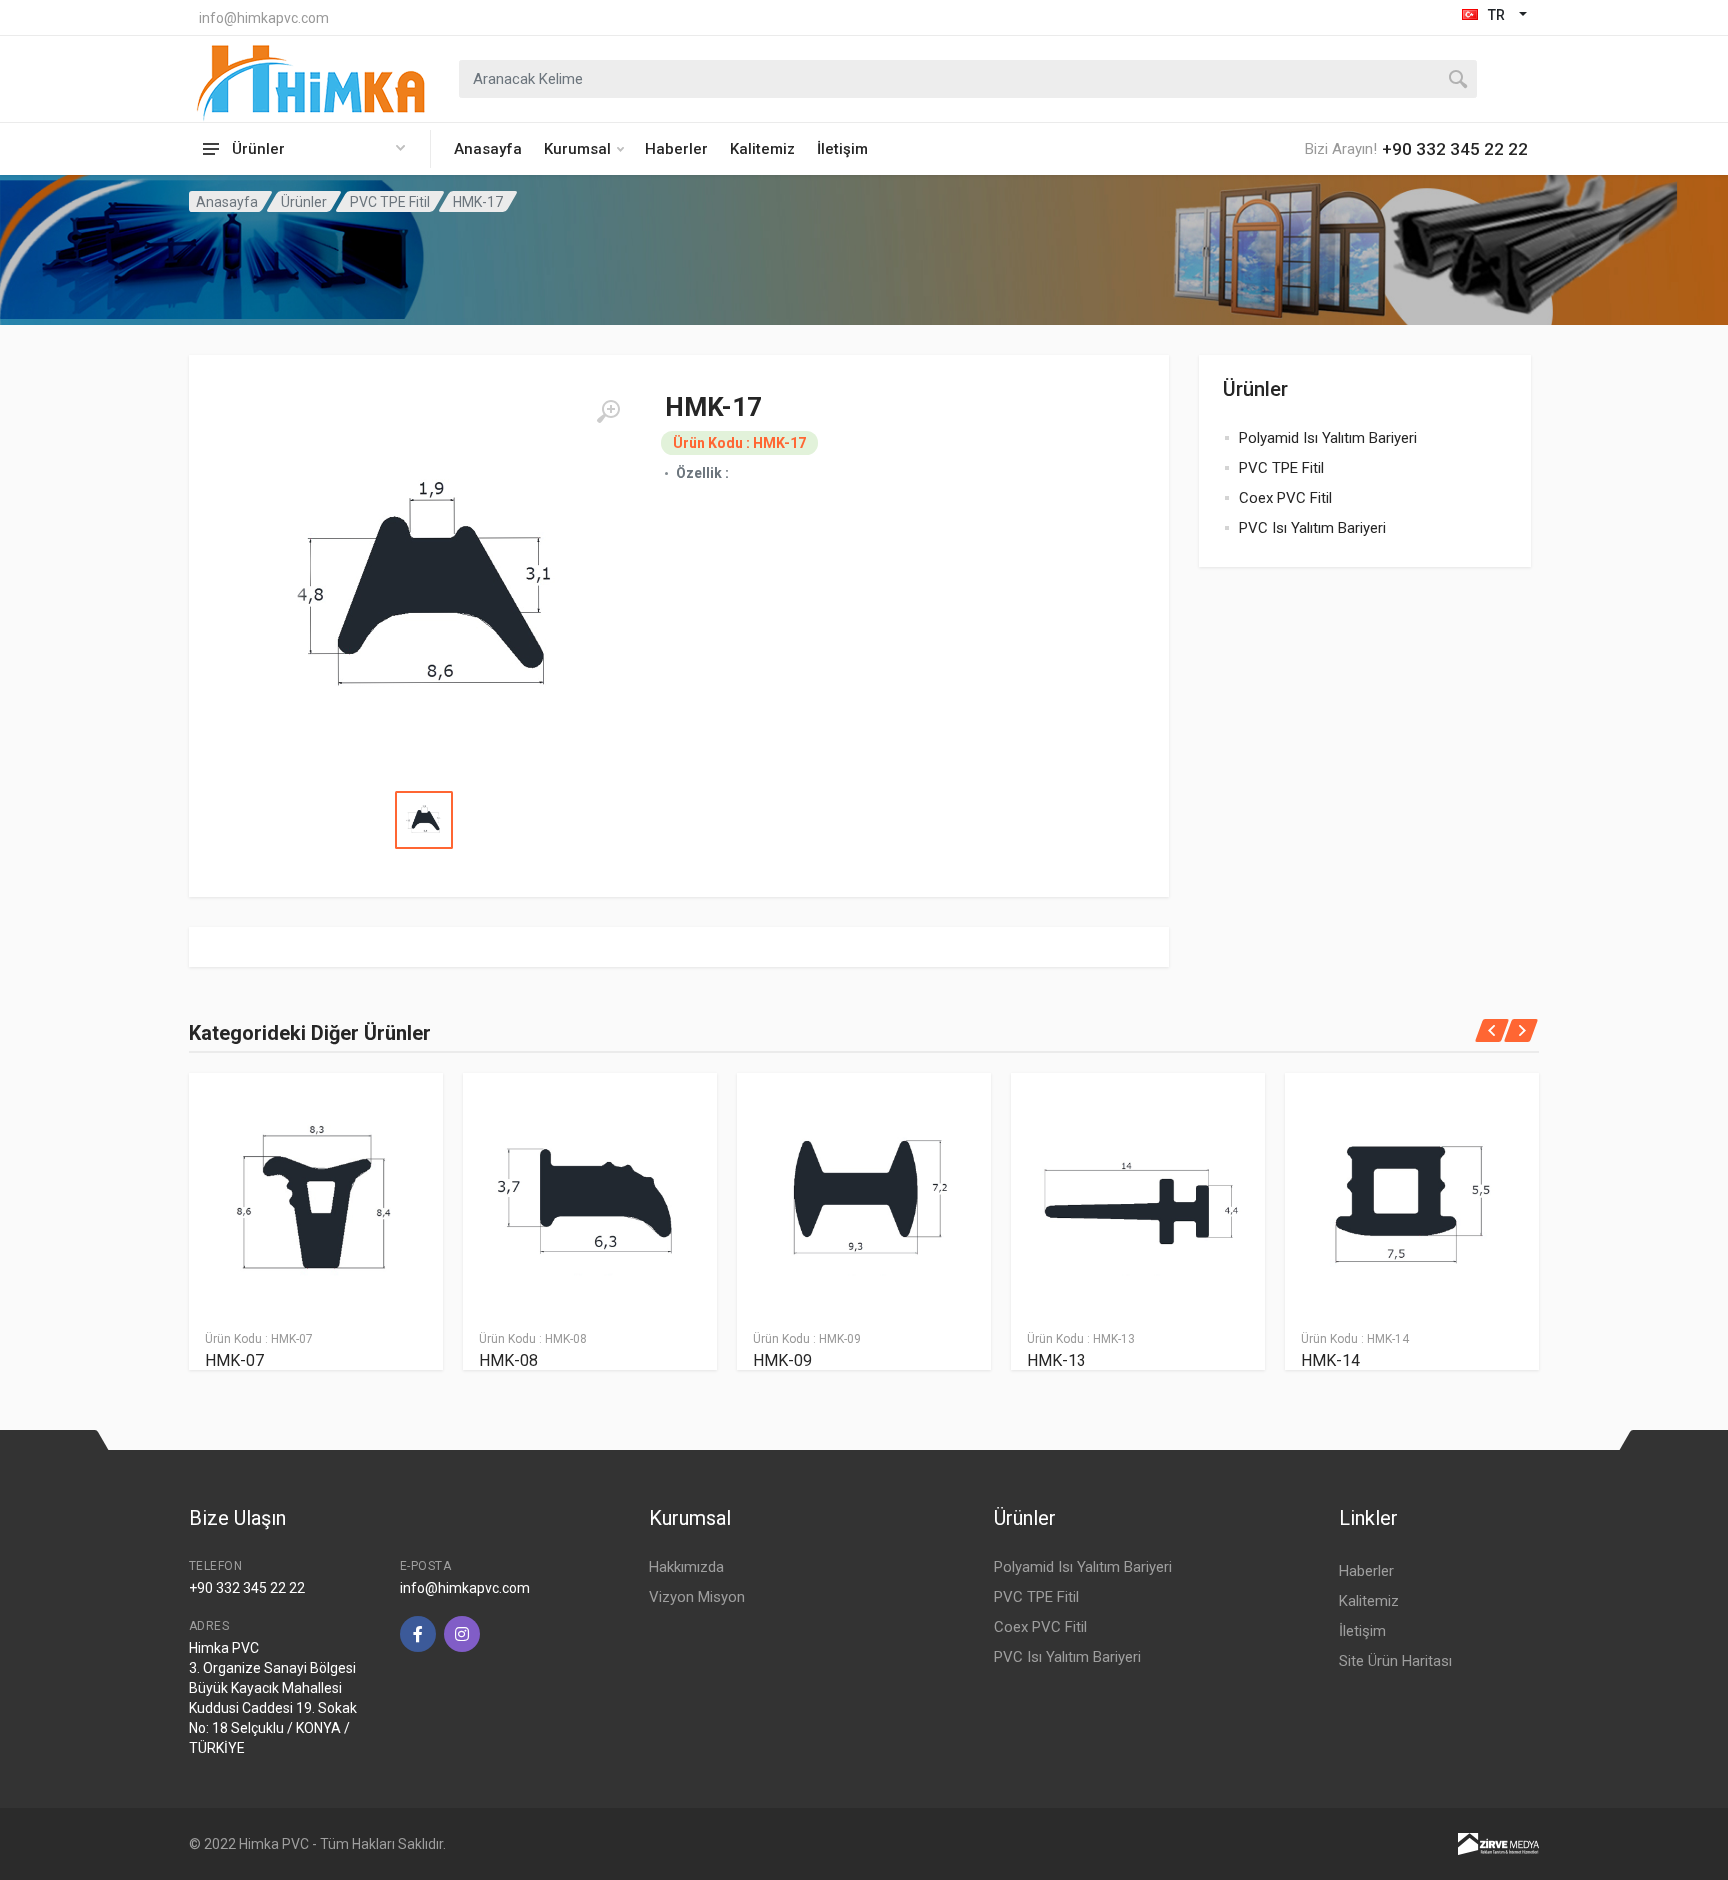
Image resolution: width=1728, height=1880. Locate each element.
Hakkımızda (686, 1567)
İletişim (842, 149)
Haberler (676, 149)
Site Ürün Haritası (1395, 1661)
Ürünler (304, 202)
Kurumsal (577, 149)
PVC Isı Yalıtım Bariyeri (1312, 528)
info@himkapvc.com (264, 18)
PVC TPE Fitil (390, 202)
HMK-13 (1056, 1360)
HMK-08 (508, 1360)
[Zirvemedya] (1498, 1843)
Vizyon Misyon (697, 1597)
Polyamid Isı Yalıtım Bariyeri (1328, 438)
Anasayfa (488, 149)
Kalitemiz (762, 149)
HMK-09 (782, 1360)
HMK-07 (234, 1360)
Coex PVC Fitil (1285, 498)
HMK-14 (1330, 1360)
